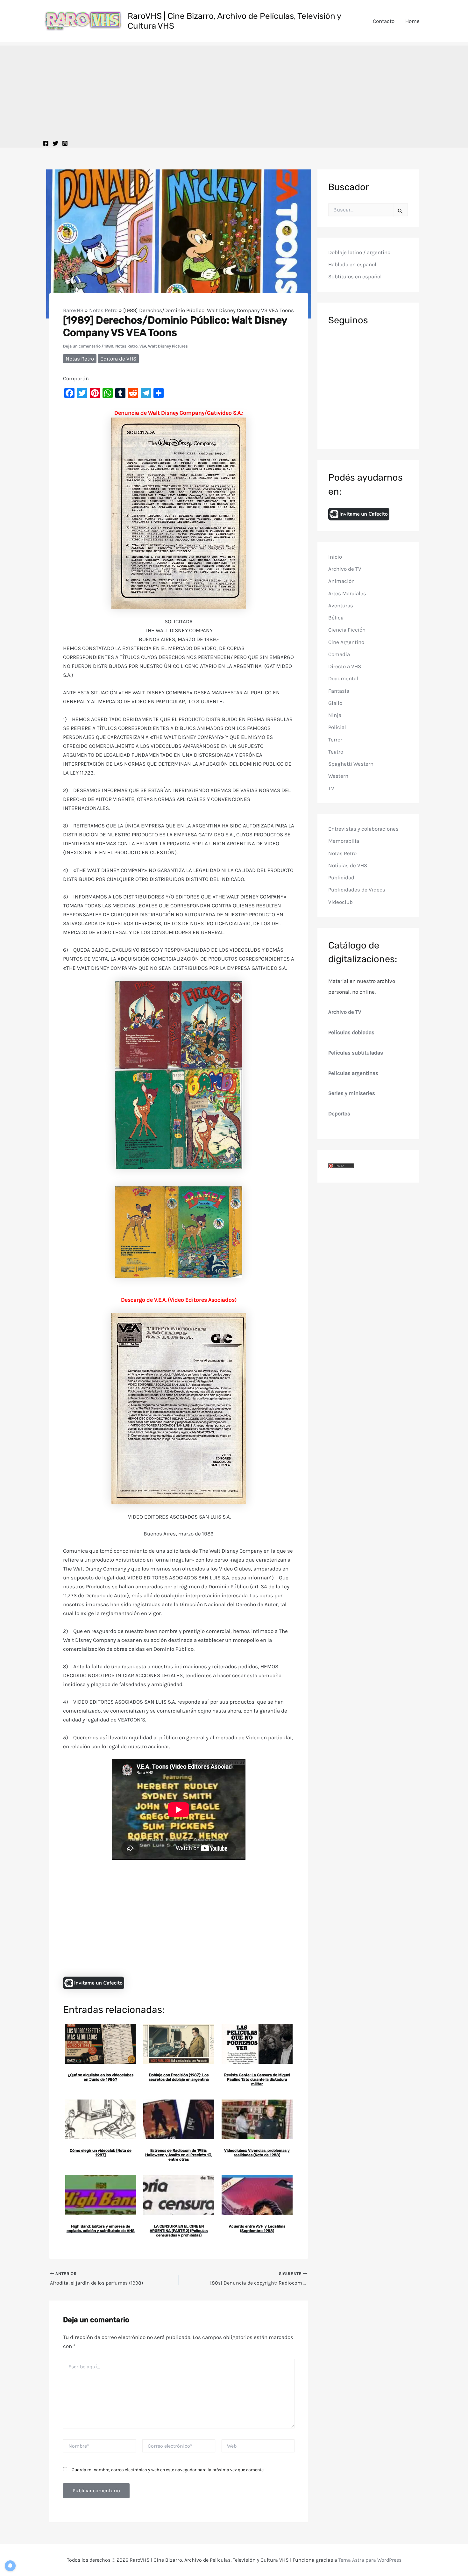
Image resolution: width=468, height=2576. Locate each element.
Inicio (335, 557)
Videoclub (340, 902)
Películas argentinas (353, 1073)
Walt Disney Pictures (168, 346)
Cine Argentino (346, 642)
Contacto (384, 21)
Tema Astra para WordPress (370, 2560)
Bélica (336, 618)
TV (331, 788)
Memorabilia (344, 841)
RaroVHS (73, 310)
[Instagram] (65, 143)
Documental (343, 679)
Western (338, 776)
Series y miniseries (352, 1093)
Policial (337, 727)
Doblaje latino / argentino (359, 252)
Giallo (335, 703)
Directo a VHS (345, 666)
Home (412, 21)
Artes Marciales (347, 593)
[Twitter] (55, 143)
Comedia (339, 654)
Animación (341, 581)
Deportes (339, 1113)
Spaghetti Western (351, 764)
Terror (335, 740)
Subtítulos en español (355, 277)
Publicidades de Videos (357, 890)
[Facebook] (46, 143)
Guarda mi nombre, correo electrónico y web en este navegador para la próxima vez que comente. (168, 2470)
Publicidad (341, 877)
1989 (109, 346)
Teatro (336, 752)
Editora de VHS (118, 359)
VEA (143, 346)
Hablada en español (352, 265)
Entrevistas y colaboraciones (363, 829)
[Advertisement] (234, 90)
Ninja (335, 715)
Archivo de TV (345, 569)
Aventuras (341, 605)
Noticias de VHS (348, 865)
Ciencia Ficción (347, 630)
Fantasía (339, 691)
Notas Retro (103, 310)
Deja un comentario (82, 346)
